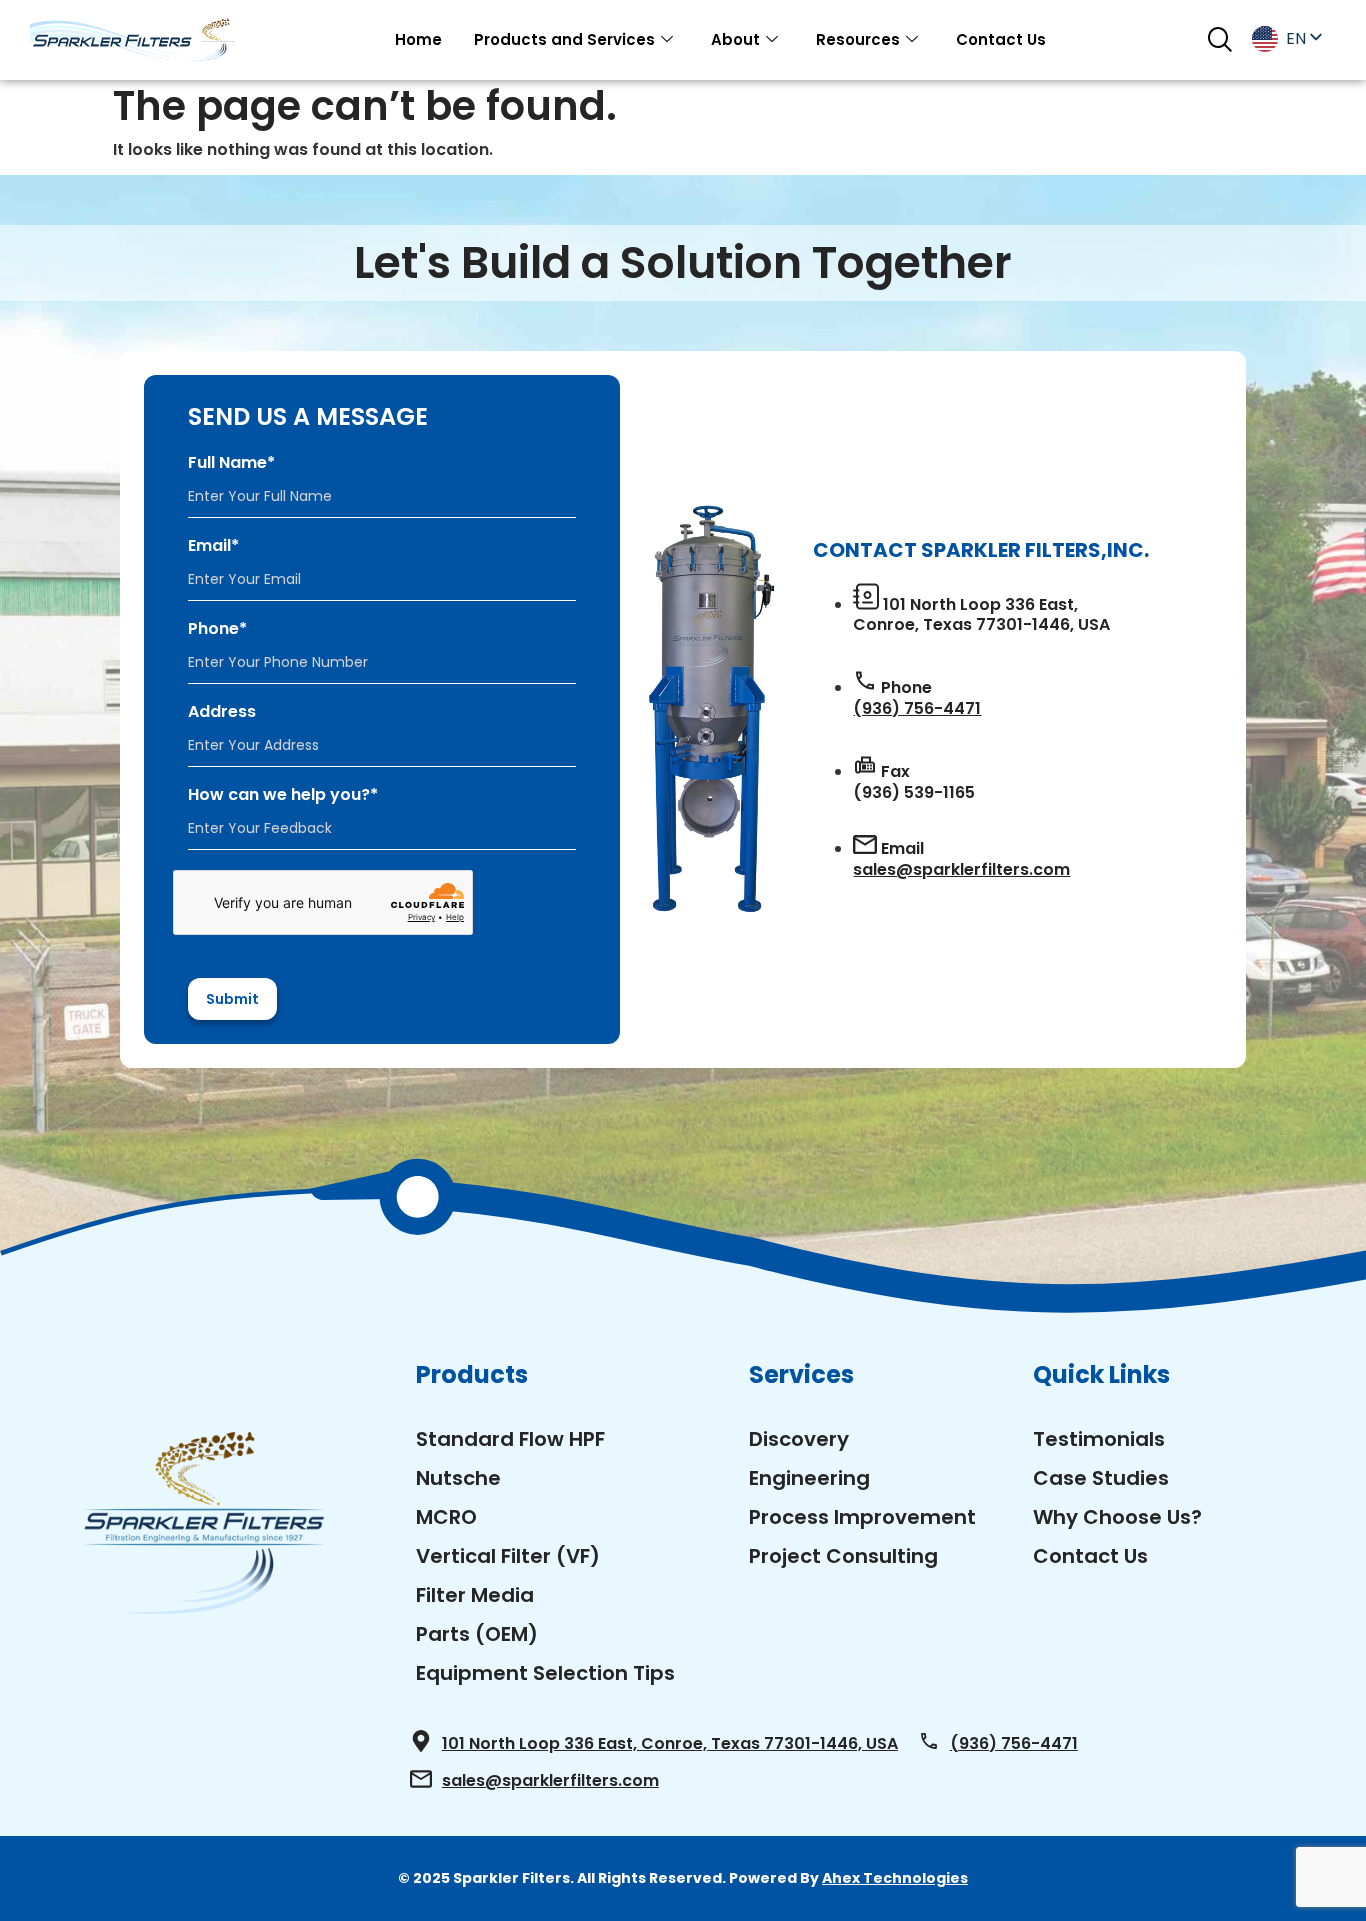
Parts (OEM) (477, 1634)
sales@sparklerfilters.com (961, 869)
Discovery (799, 1439)
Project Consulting (843, 1556)
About (735, 39)
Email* (213, 546)
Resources (858, 39)
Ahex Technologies (895, 1878)
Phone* (217, 629)
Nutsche (458, 1478)
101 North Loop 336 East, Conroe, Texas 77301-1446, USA (670, 1743)
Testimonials (1099, 1439)
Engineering (809, 1478)
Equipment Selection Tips (545, 1673)
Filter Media (475, 1595)
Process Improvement (862, 1517)
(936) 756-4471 (917, 708)
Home (418, 39)
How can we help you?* (283, 795)
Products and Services (564, 39)
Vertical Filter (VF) (508, 1556)
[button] (1219, 39)
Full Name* (231, 463)
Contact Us (1001, 39)
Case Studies (1101, 1478)
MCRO (446, 1517)
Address (222, 712)
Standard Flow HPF (510, 1439)
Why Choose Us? (1117, 1517)
